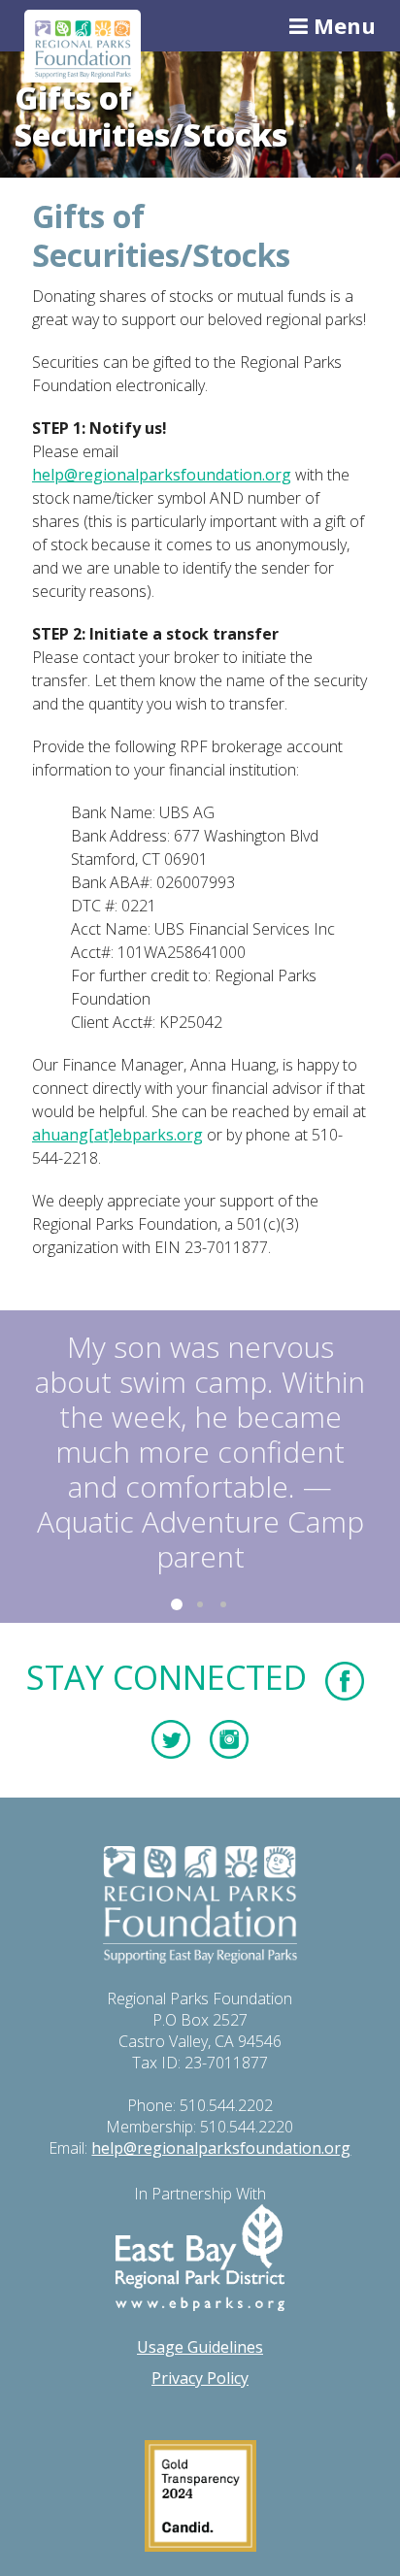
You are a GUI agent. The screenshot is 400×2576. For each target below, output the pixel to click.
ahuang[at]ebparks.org (117, 1135)
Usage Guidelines (200, 2347)
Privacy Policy (200, 2378)
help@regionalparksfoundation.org (162, 475)
